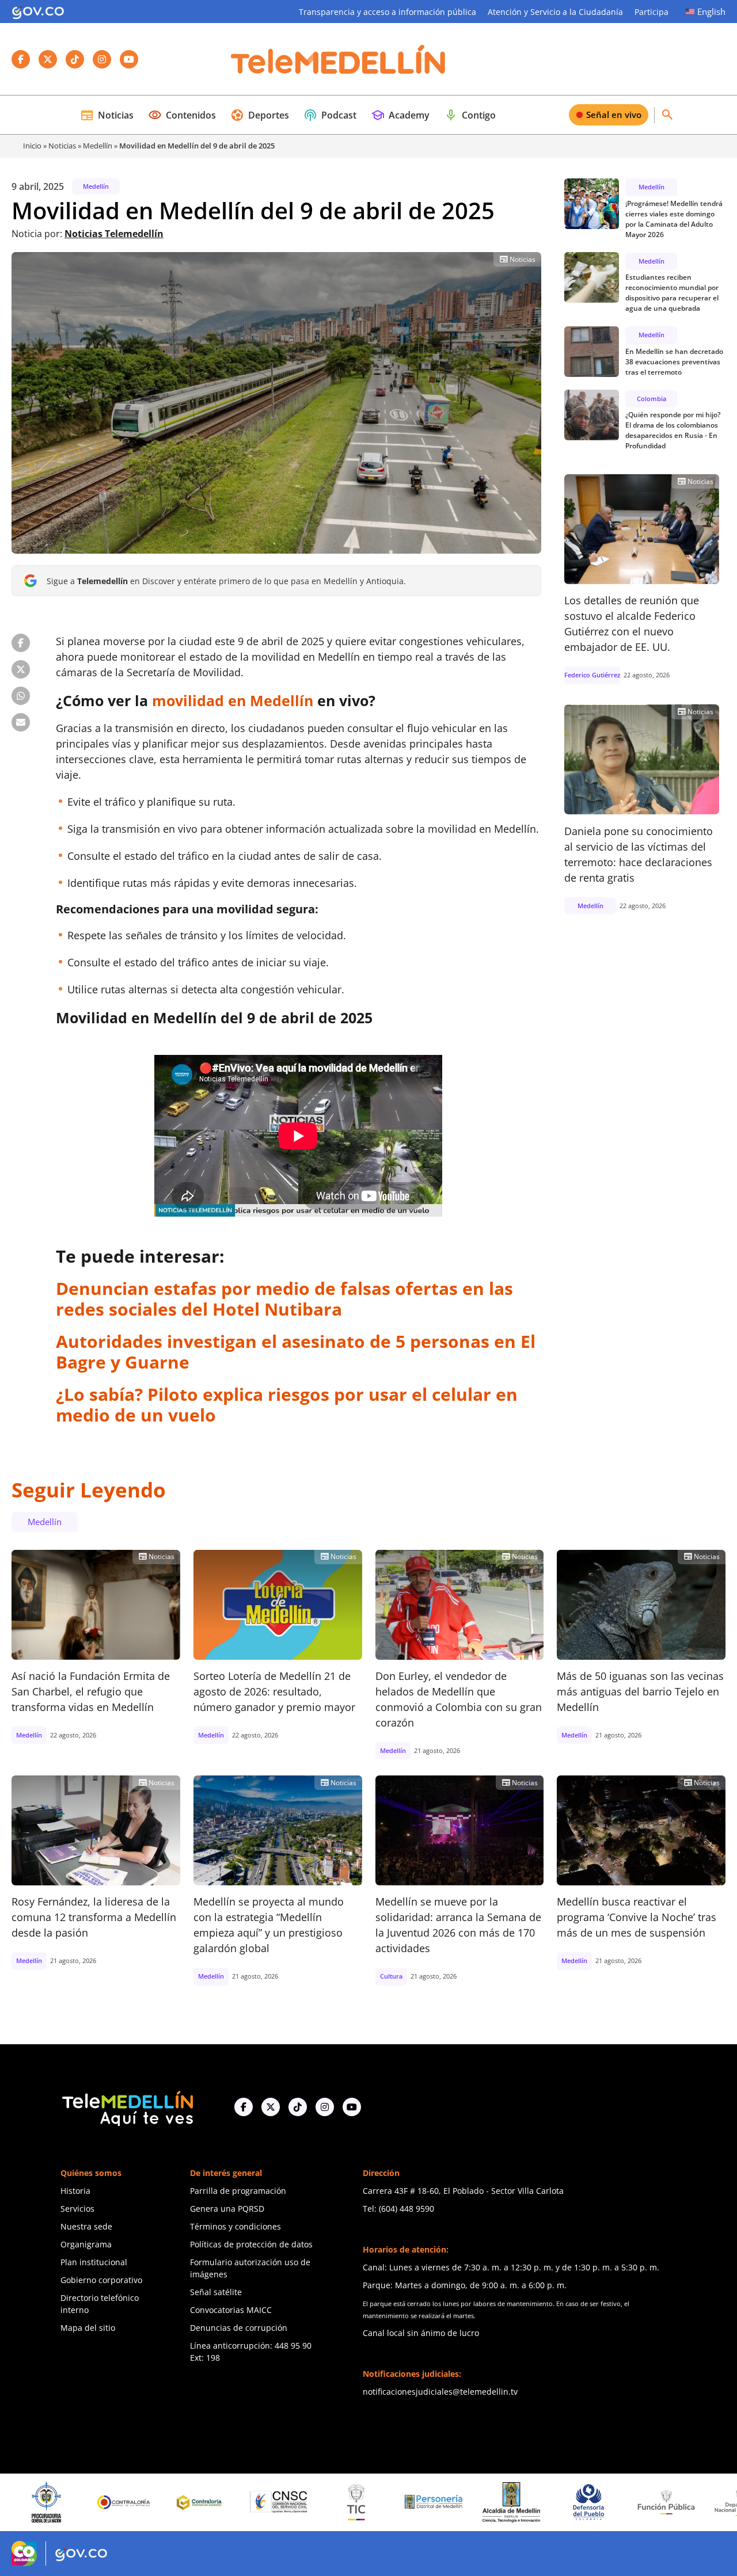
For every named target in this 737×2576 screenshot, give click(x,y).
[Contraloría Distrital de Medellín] (120, 2502)
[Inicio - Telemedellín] (338, 59)
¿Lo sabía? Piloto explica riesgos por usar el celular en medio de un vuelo (287, 1405)
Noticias (107, 115)
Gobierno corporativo (101, 2280)
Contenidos (182, 115)
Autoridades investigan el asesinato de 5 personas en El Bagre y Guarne (296, 1352)
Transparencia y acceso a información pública (388, 12)
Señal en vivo (614, 115)
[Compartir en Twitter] (21, 669)
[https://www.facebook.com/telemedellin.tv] (244, 2107)
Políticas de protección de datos (251, 2244)
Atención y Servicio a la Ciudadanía (555, 12)
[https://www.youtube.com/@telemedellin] (352, 2107)
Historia (75, 2191)
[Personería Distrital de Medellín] (352, 2502)
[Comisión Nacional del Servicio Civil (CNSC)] (197, 2502)
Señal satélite (216, 2292)
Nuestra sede (86, 2226)
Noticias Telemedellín (114, 234)
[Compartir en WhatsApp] (21, 696)
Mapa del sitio (88, 2328)
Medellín (98, 146)
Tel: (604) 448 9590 (398, 2209)
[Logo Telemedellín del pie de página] (127, 2107)
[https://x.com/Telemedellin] (271, 2107)
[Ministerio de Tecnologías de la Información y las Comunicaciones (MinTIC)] (275, 2502)
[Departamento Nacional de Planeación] (662, 2502)
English (711, 12)
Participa (651, 12)
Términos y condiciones (235, 2226)
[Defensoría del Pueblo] (507, 2502)
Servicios (77, 2209)
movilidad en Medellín (233, 700)
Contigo (470, 115)
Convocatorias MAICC (231, 2310)
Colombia (651, 398)
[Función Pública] (585, 2502)
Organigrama (86, 2244)
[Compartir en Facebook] (21, 643)
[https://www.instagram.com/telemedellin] (325, 2107)
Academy (400, 115)
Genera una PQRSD (227, 2209)
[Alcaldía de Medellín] (430, 2502)
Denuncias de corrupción (239, 2328)
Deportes (260, 115)
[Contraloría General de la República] (43, 2502)
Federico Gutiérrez (592, 675)
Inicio (32, 146)
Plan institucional (94, 2262)
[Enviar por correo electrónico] (21, 722)
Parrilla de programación (238, 2191)
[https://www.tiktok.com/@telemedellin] (298, 2107)
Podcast (330, 115)
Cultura (391, 1976)
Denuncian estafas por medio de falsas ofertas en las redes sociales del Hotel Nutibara (284, 1299)
